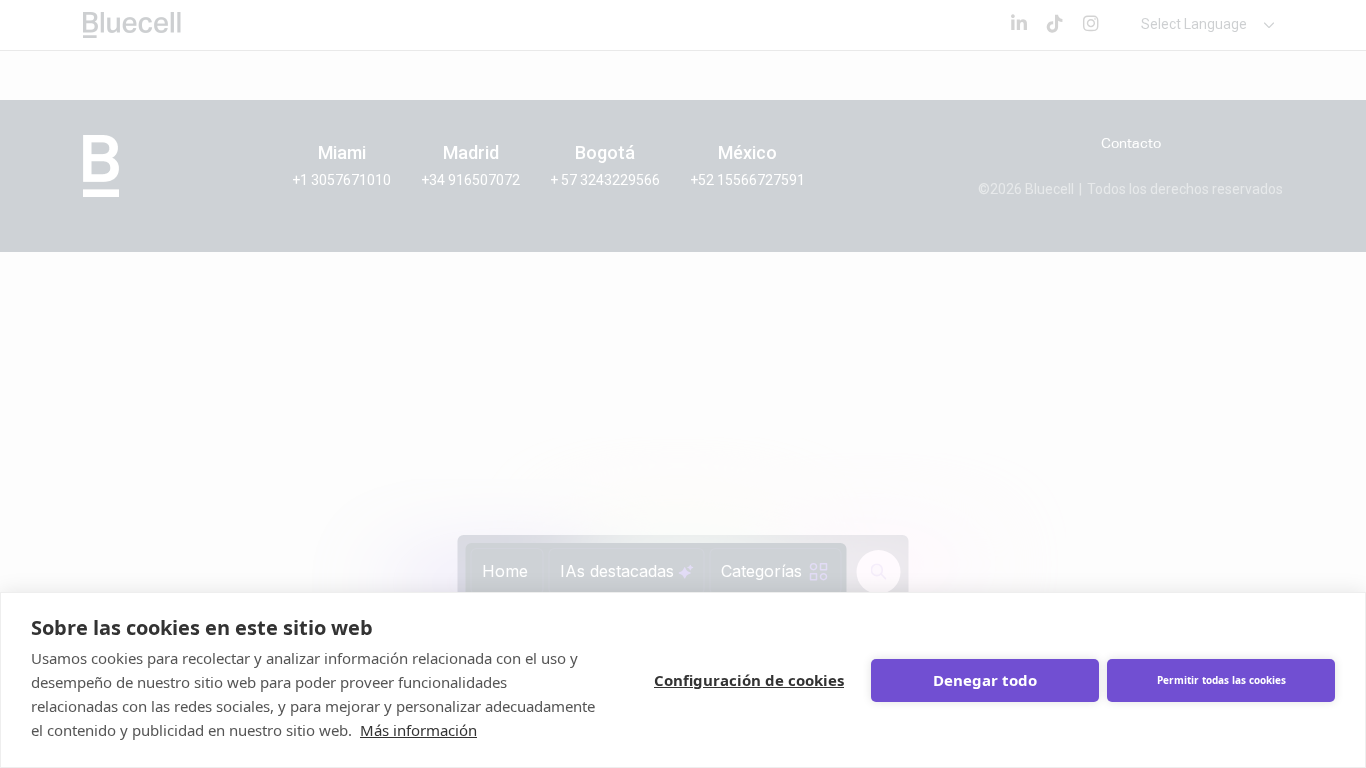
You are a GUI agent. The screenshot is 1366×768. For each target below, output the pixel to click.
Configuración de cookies (749, 680)
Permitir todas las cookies (1221, 680)
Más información (418, 730)
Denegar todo (985, 680)
